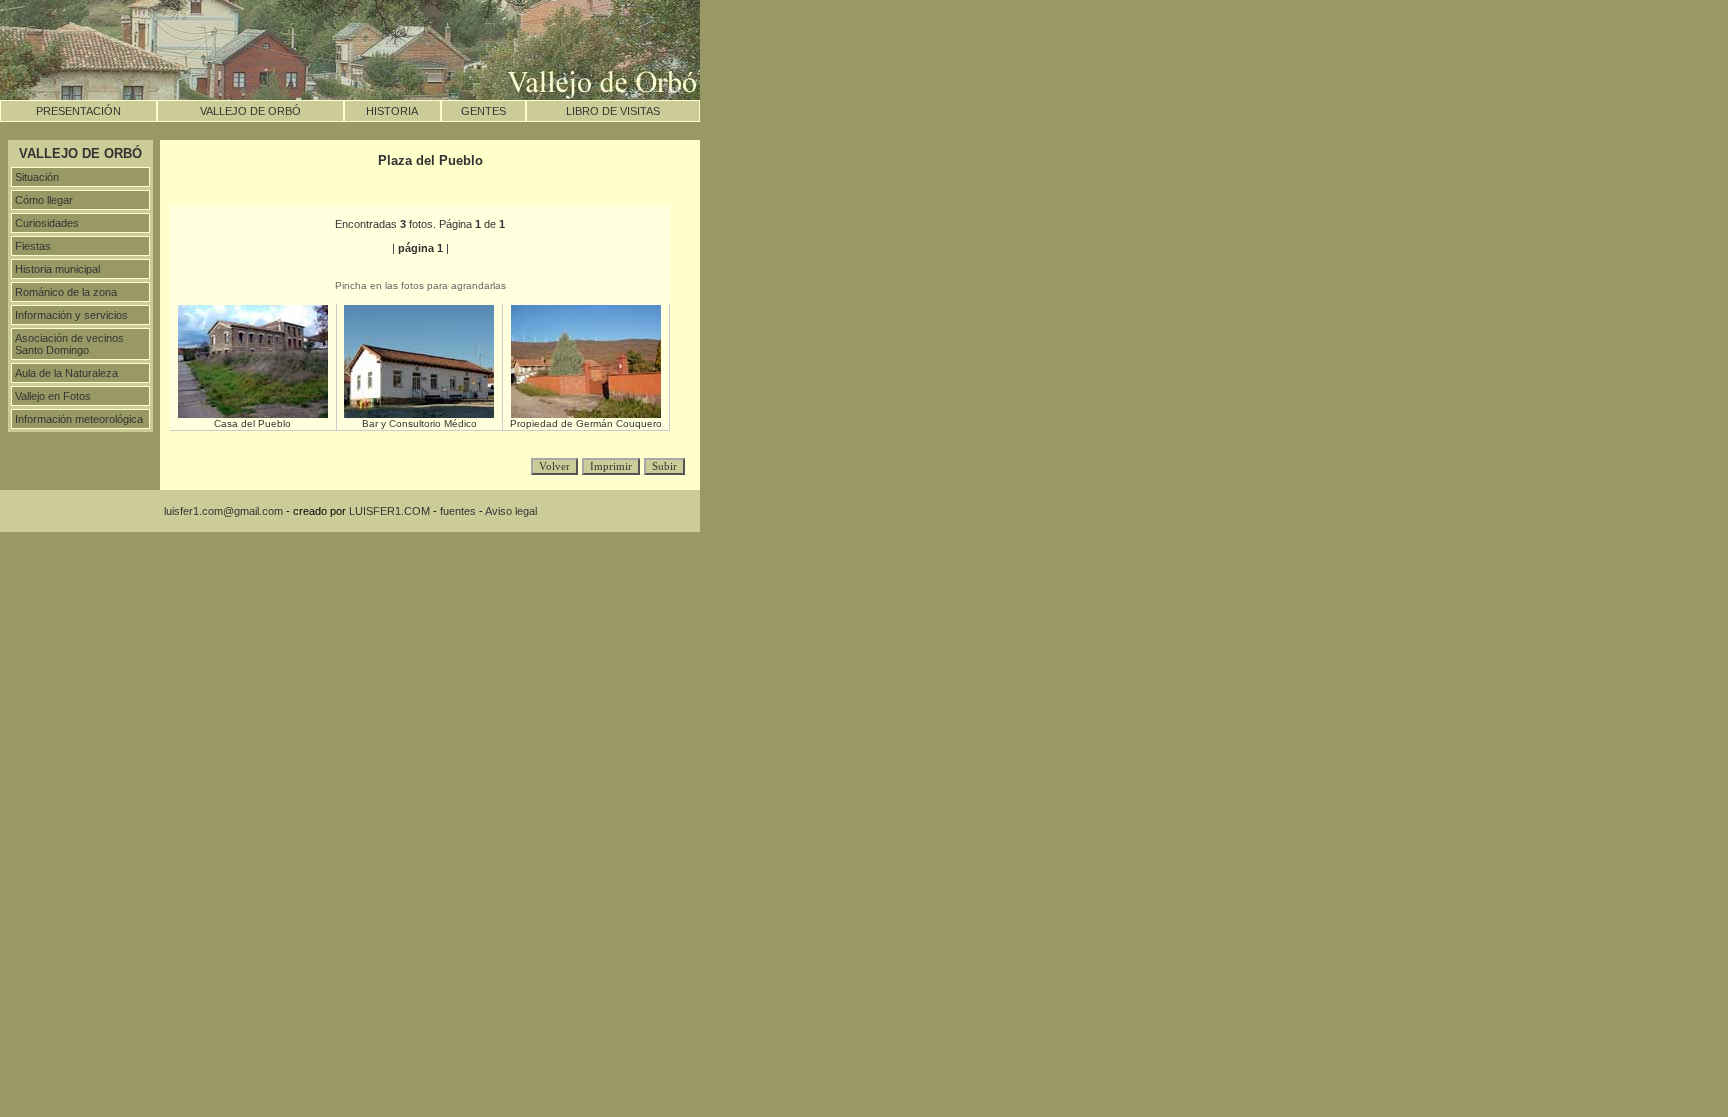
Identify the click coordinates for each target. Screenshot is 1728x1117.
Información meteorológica (79, 419)
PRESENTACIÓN (78, 111)
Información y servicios (71, 315)
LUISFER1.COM (389, 511)
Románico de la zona (66, 292)
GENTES (483, 111)
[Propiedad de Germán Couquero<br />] (586, 414)
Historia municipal (57, 269)
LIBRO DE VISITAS (613, 111)
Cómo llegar (44, 200)
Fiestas (33, 246)
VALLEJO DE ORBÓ (250, 111)
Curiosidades (47, 223)
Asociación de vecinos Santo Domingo (69, 344)
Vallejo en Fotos (53, 396)
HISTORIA (392, 111)
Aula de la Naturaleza (66, 373)
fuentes (458, 511)
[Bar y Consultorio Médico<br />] (419, 414)
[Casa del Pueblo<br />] (253, 414)
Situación (37, 177)
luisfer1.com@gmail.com (223, 511)
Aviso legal (511, 511)
